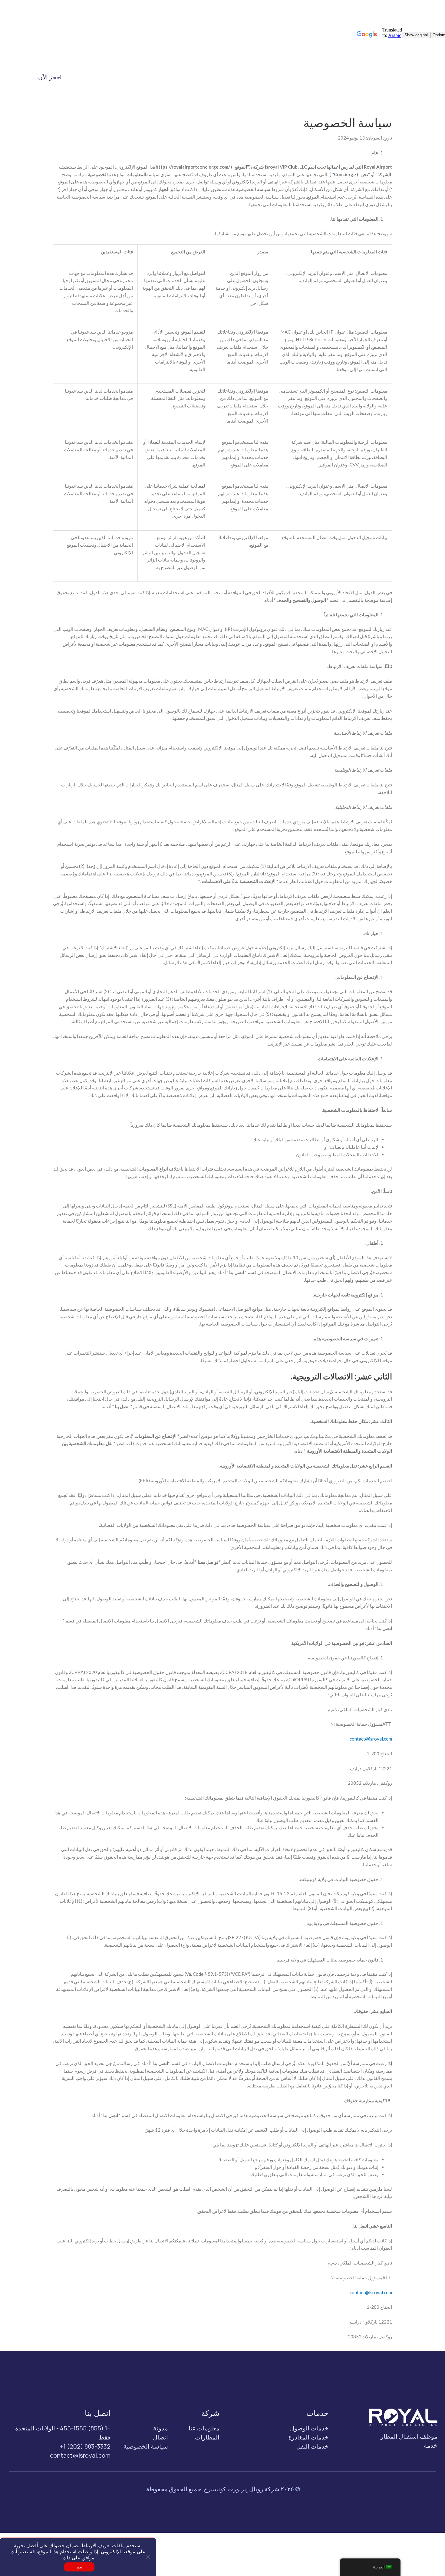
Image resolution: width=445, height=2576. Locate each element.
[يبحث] (95, 77)
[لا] (148, 2557)
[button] (315, 77)
